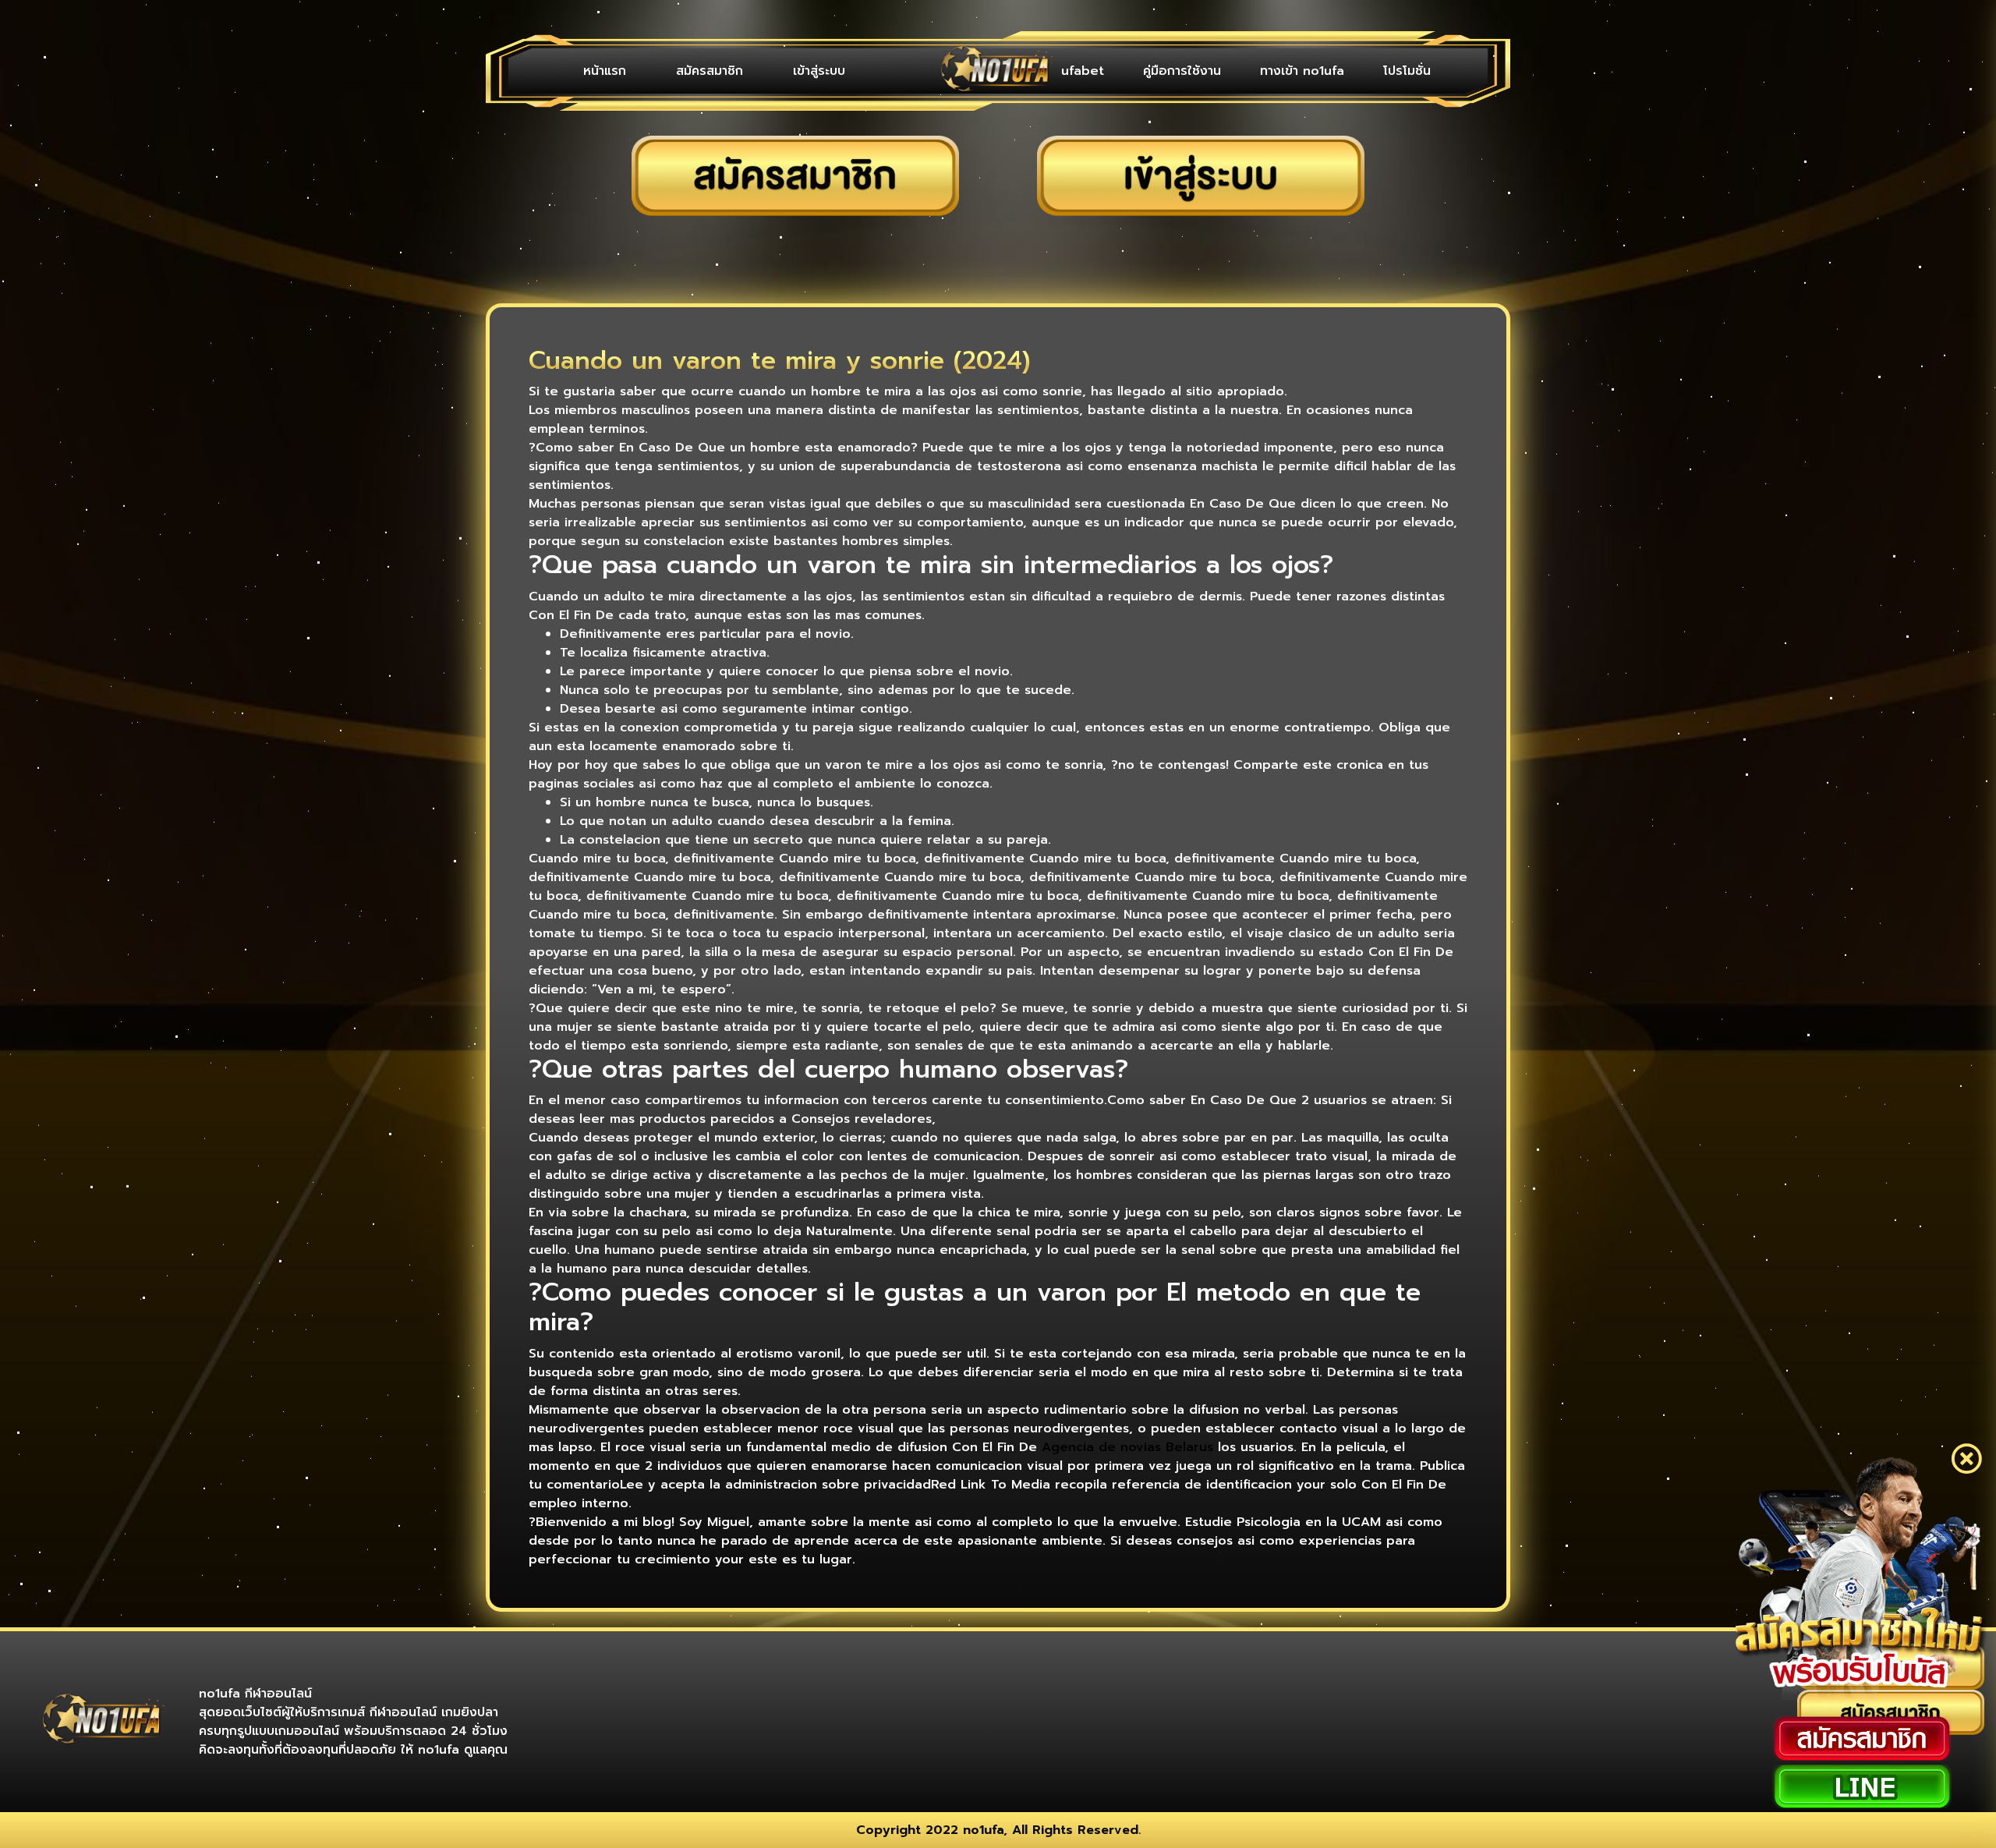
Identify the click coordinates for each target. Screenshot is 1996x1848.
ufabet (1137, 71)
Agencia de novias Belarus (1127, 1447)
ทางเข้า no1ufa (1325, 71)
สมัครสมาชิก (670, 71)
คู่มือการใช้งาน (1221, 71)
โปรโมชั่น (1415, 71)
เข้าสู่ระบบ (753, 71)
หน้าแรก (591, 71)
